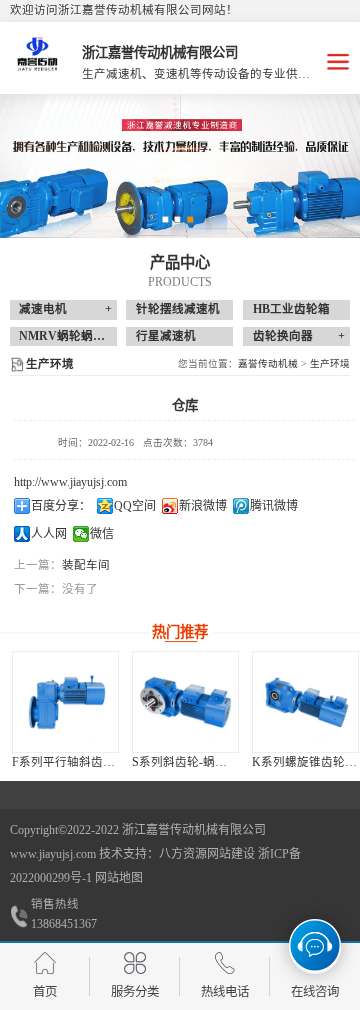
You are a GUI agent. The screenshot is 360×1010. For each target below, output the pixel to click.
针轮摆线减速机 (178, 309)
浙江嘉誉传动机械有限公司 (194, 830)
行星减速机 (166, 336)
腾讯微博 (274, 506)
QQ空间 (135, 506)
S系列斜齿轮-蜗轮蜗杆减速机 (209, 762)
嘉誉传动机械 (268, 363)
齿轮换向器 (283, 336)
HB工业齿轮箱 (291, 309)
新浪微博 (203, 506)
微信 (102, 534)
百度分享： (61, 506)
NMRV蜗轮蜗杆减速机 (80, 336)
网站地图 (119, 878)
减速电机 (43, 309)
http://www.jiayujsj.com (70, 482)
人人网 (49, 534)
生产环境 (330, 363)
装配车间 (86, 565)
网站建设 (231, 854)
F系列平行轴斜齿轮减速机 (81, 762)
